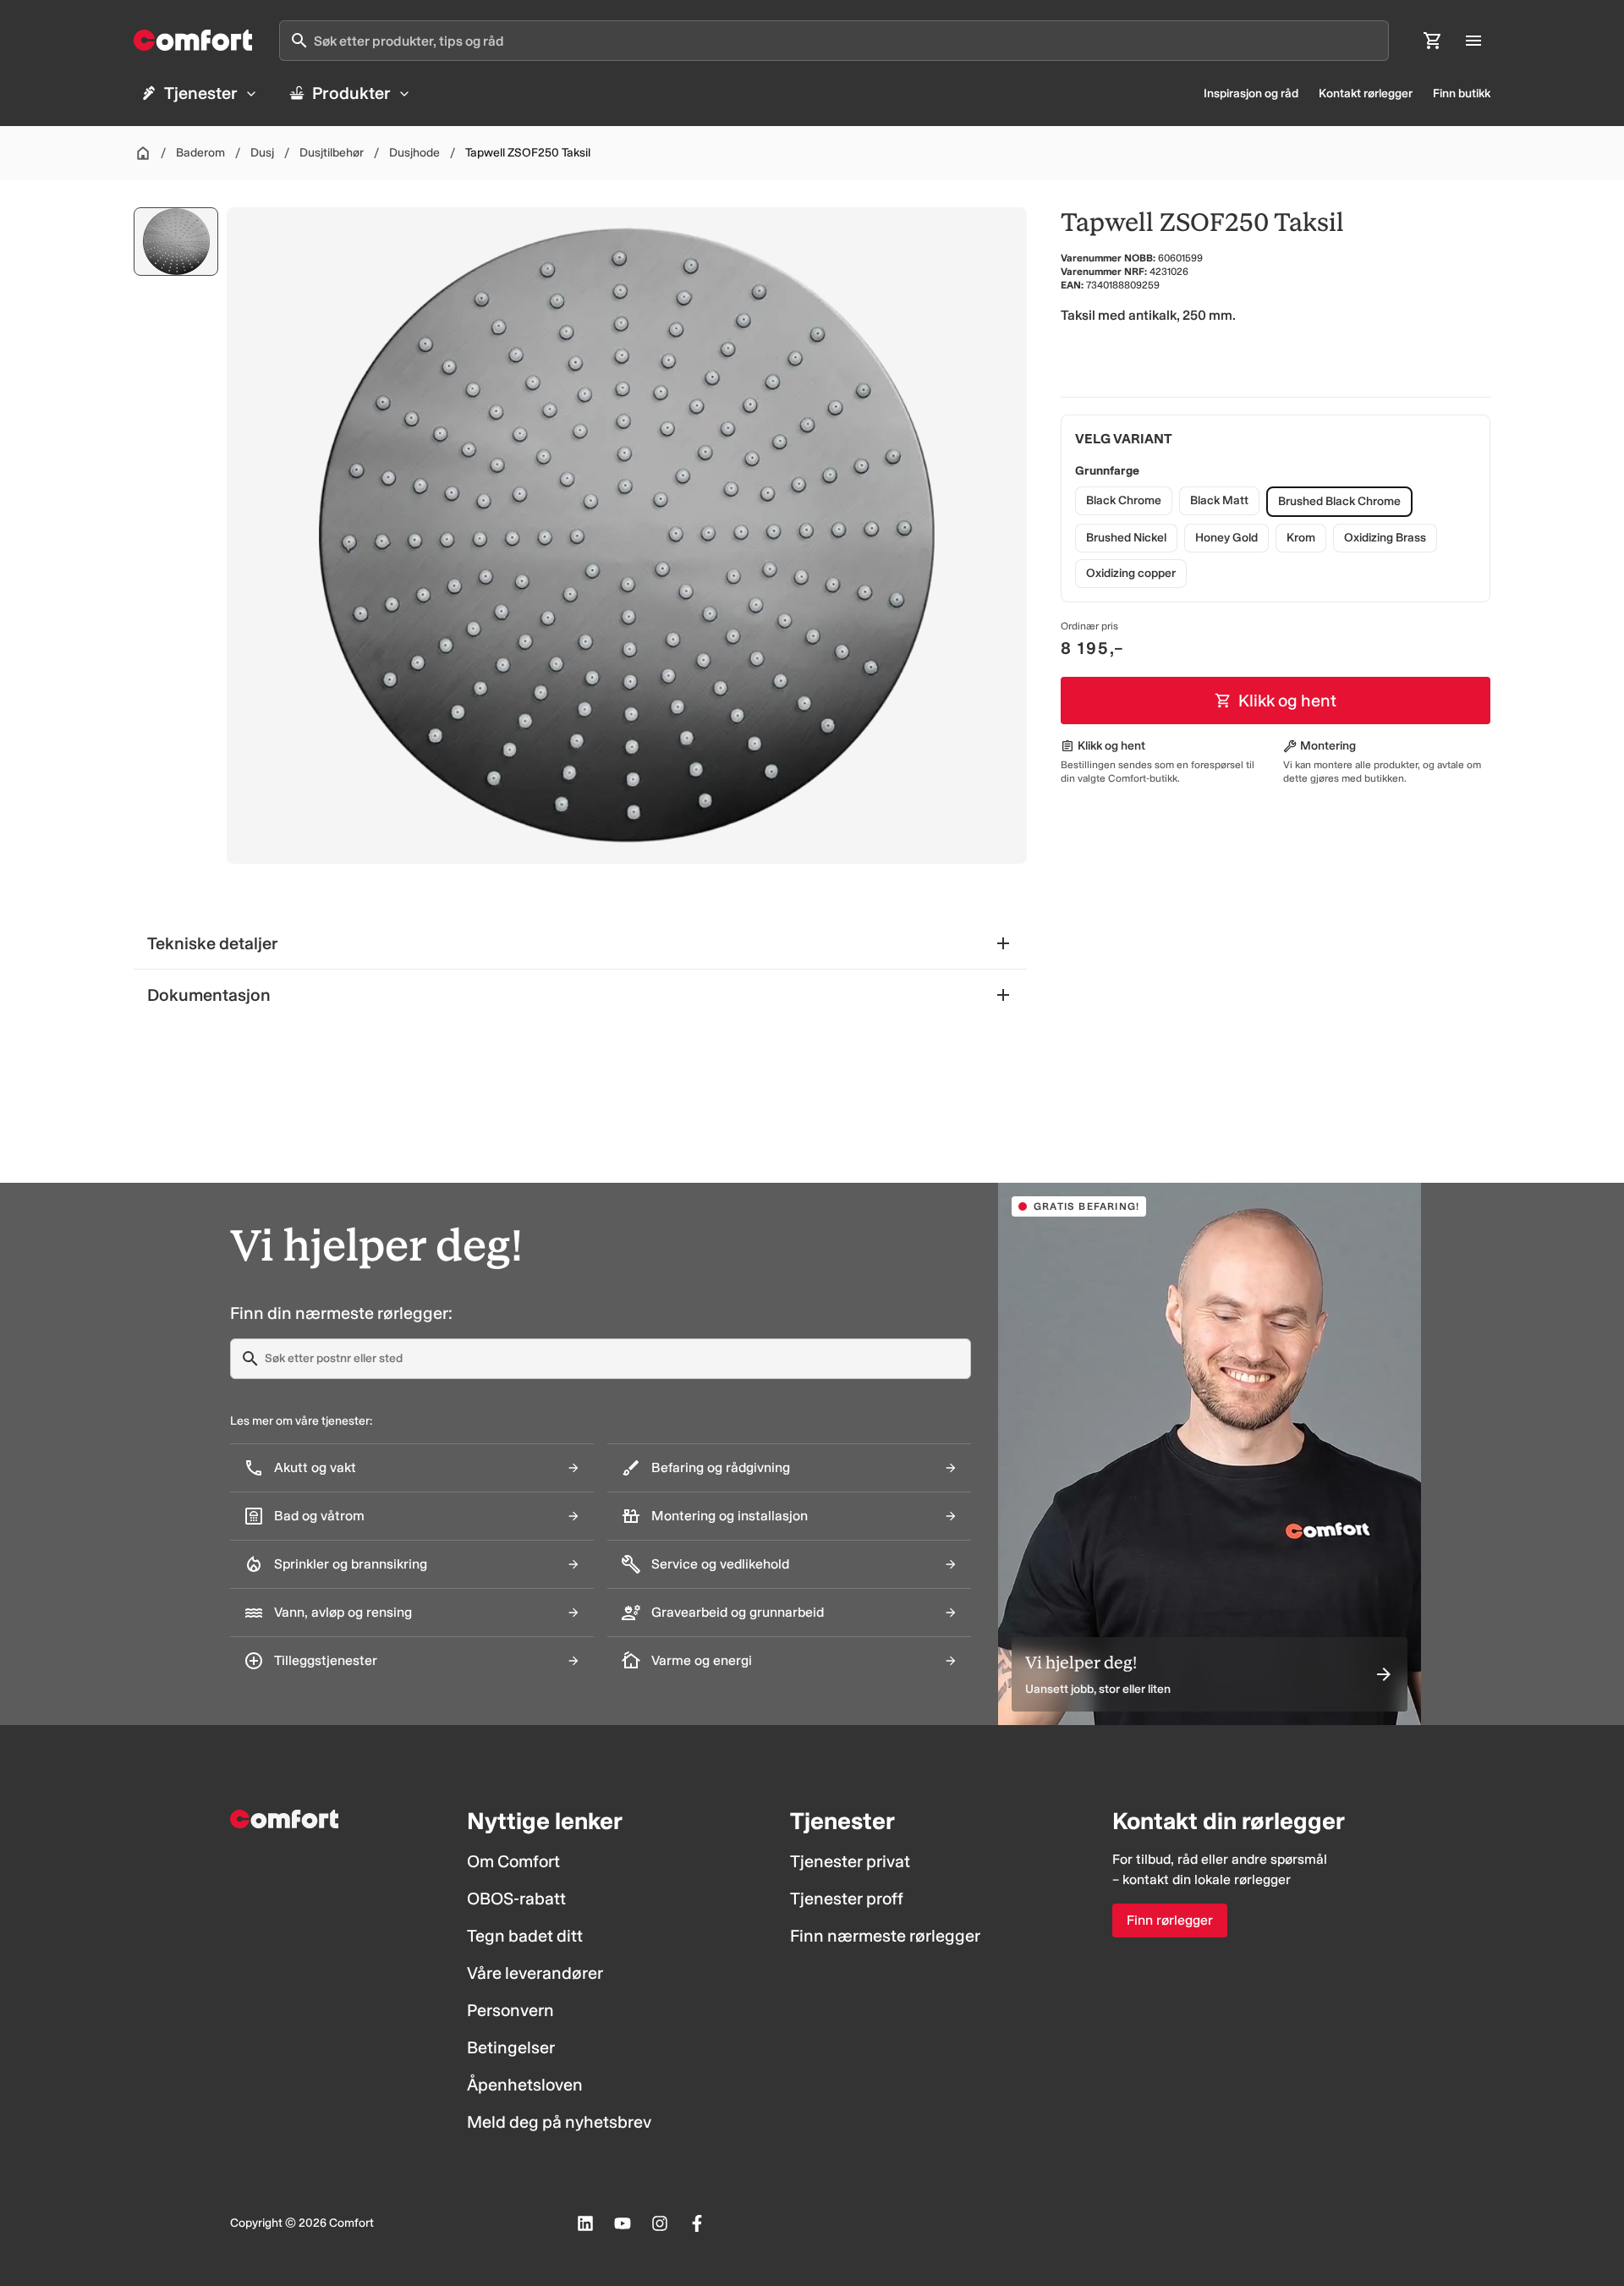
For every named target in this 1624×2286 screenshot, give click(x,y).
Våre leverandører (535, 1973)
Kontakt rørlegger (1366, 93)
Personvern (510, 2010)
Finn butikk (1462, 93)
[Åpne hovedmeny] (1473, 41)
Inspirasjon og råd (1251, 93)
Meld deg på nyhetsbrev (559, 2122)
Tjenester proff (847, 1899)
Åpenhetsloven (525, 2085)
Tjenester (201, 93)
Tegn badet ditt (525, 1936)
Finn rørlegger (1170, 1920)
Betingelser (511, 2047)
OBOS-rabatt (516, 1899)
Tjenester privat (850, 1861)
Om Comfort (513, 1861)
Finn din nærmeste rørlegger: (341, 1313)
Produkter (351, 93)
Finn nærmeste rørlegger (885, 1936)
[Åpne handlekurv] (1433, 41)
